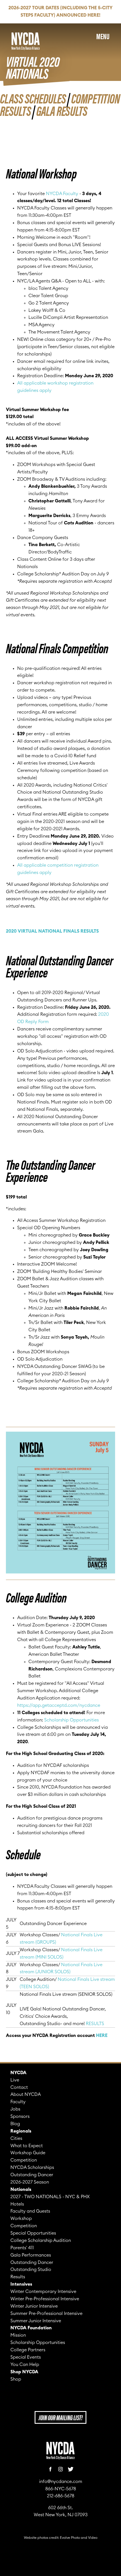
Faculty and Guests (30, 2211)
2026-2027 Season (30, 2182)
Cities (16, 2138)
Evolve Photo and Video (79, 2538)
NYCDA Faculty (62, 194)
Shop (16, 2379)
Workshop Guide (28, 2153)
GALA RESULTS (62, 110)
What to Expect (27, 2146)
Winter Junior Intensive (34, 2306)
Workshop (21, 2219)
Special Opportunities (33, 2233)
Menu (103, 36)
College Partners (28, 2350)
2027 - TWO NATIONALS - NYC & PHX (50, 2197)
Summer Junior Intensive (36, 2321)
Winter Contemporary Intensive (43, 2292)
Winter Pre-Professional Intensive (45, 2299)
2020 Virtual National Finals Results (52, 931)
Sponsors (20, 2116)
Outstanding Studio (31, 2270)
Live (15, 2080)
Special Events (26, 2357)
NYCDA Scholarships (32, 2167)
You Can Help (25, 2365)
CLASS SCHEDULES (33, 98)
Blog (15, 2124)
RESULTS (95, 2024)
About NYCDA (26, 2094)
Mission (18, 2335)
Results (18, 2277)
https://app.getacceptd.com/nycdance (59, 1705)
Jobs (15, 2109)
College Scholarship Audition (41, 2241)
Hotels (17, 2204)
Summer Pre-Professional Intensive (46, 2314)
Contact (19, 2087)
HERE (102, 2036)
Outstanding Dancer (32, 2175)
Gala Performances (31, 2255)
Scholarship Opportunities (71, 1720)
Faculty (18, 2102)
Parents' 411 (22, 2248)
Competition (24, 2160)
